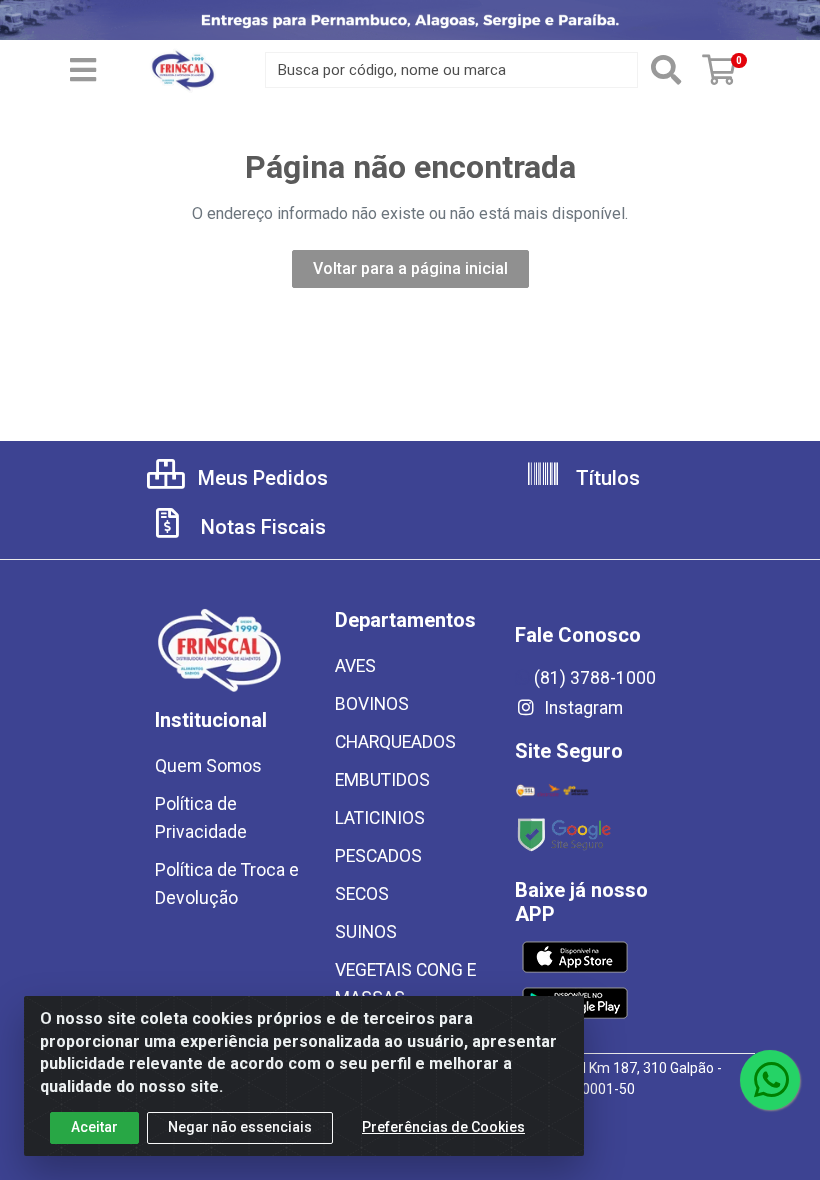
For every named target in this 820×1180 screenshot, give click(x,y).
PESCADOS (378, 856)
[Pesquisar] (666, 70)
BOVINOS (372, 704)
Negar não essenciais (240, 1127)
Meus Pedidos (260, 478)
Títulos (605, 478)
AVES (355, 666)
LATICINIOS (380, 818)
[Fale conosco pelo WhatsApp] (770, 1080)
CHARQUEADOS (395, 742)
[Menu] (83, 70)
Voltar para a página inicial (410, 268)
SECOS (362, 894)
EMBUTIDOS (382, 780)
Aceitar (94, 1127)
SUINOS (366, 932)
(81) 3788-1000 (595, 678)
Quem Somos (208, 766)
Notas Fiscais (261, 527)
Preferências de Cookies (443, 1127)
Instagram (581, 708)
